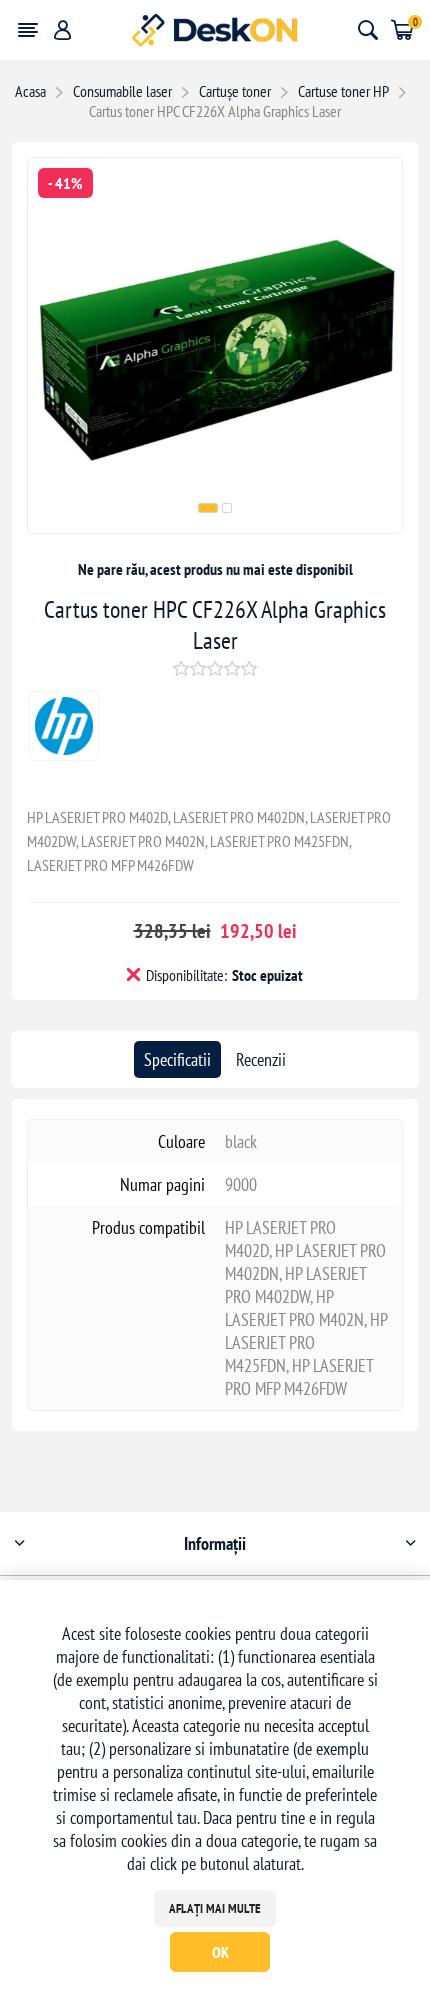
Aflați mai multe (215, 1908)
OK (220, 1952)
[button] (208, 508)
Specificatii (177, 1059)
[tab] (177, 1059)
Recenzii (261, 1059)
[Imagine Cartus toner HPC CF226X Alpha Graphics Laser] (215, 526)
